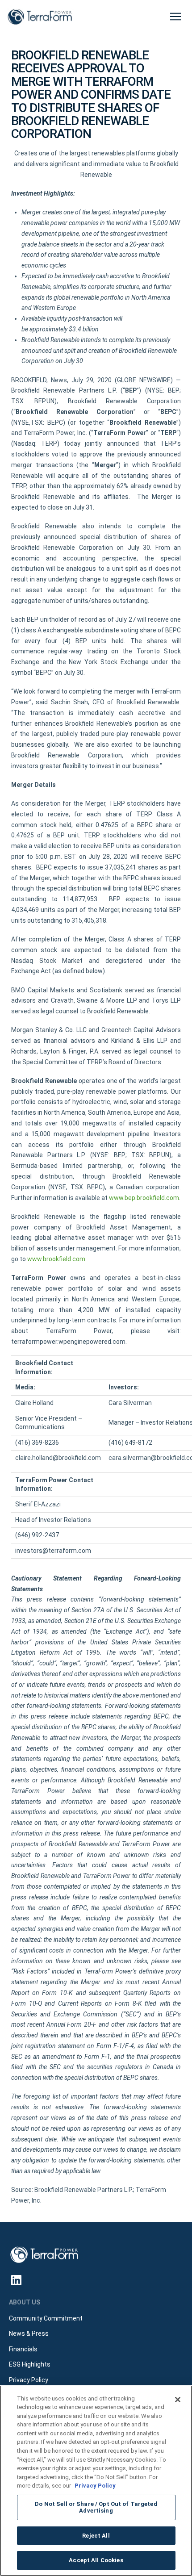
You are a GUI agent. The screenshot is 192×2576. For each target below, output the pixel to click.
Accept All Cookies (96, 2560)
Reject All (96, 2536)
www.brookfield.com (56, 1259)
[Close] (178, 2400)
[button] (175, 17)
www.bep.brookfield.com (144, 1198)
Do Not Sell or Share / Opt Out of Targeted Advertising (96, 2507)
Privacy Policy (95, 2486)
